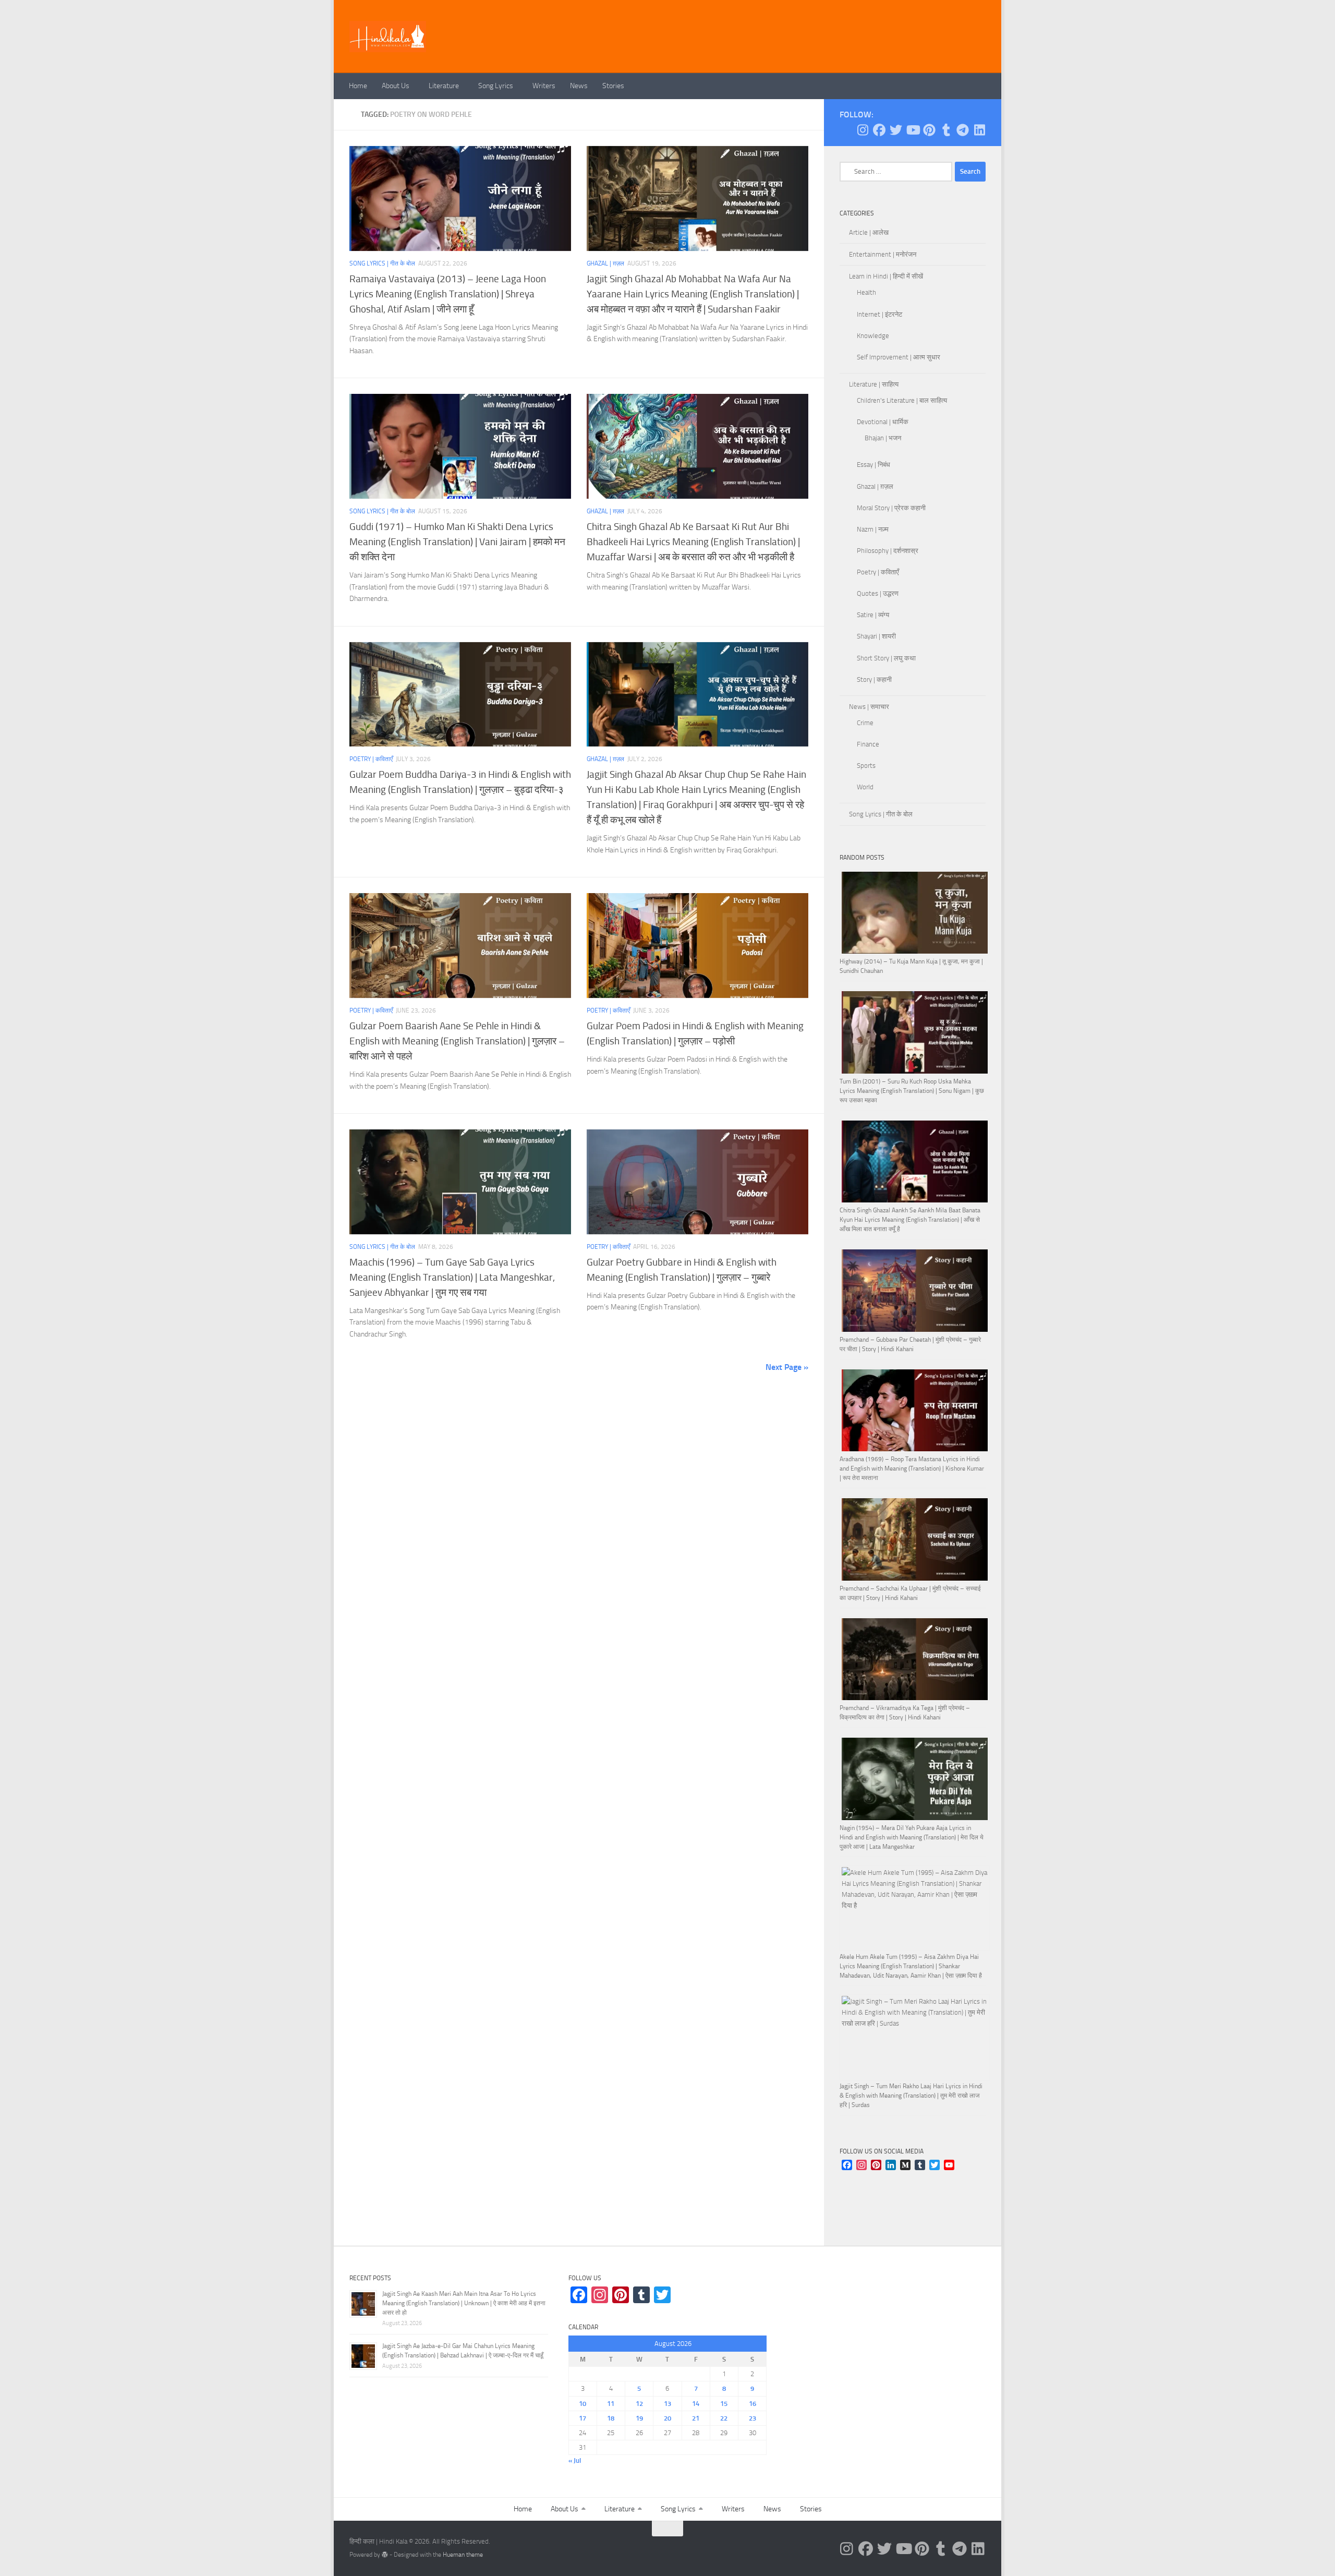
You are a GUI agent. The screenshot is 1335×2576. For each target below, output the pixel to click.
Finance (868, 744)
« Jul (575, 2460)
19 (639, 2418)
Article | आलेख (869, 232)
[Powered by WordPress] (385, 2555)
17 (582, 2418)
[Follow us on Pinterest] (929, 130)
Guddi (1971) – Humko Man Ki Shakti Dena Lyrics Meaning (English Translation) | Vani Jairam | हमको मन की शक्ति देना (457, 542)
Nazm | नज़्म (873, 529)
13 (667, 2404)
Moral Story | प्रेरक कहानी (891, 508)
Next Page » (787, 1367)
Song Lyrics (496, 86)
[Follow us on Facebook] (879, 130)
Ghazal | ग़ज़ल (605, 263)
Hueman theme (463, 2555)
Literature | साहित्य (874, 384)
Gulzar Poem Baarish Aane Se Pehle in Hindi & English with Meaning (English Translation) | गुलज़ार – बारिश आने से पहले (457, 1041)
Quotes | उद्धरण (878, 593)
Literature (444, 86)
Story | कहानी (874, 679)
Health (866, 292)
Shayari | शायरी (876, 636)
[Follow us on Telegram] (963, 130)
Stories (613, 86)
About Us (396, 86)
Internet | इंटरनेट (879, 314)
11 (611, 2404)
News (579, 86)
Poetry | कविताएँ (371, 759)
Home (358, 86)
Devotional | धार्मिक (883, 422)
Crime (865, 723)
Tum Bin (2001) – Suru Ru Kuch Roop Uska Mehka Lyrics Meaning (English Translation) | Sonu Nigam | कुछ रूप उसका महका (912, 1091)
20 (667, 2418)
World (865, 787)
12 (639, 2404)
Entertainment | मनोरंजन (883, 254)
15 (724, 2404)
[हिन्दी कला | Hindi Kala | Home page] (388, 37)
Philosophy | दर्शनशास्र (888, 551)
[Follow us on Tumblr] (946, 130)
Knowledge (873, 336)
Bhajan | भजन (883, 438)
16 (753, 2404)
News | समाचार (869, 707)
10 (582, 2404)
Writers (544, 86)
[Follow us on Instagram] (863, 130)
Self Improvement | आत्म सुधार (899, 357)
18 (611, 2418)
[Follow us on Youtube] (913, 130)
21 (696, 2418)
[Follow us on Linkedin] (979, 130)
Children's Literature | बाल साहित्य (902, 400)
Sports (866, 766)
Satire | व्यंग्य (873, 615)
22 (724, 2418)
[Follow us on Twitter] (896, 130)
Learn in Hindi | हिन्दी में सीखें (886, 276)
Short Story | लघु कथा (886, 658)
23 (753, 2418)
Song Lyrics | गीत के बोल (382, 263)
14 (696, 2404)
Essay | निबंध (873, 465)
